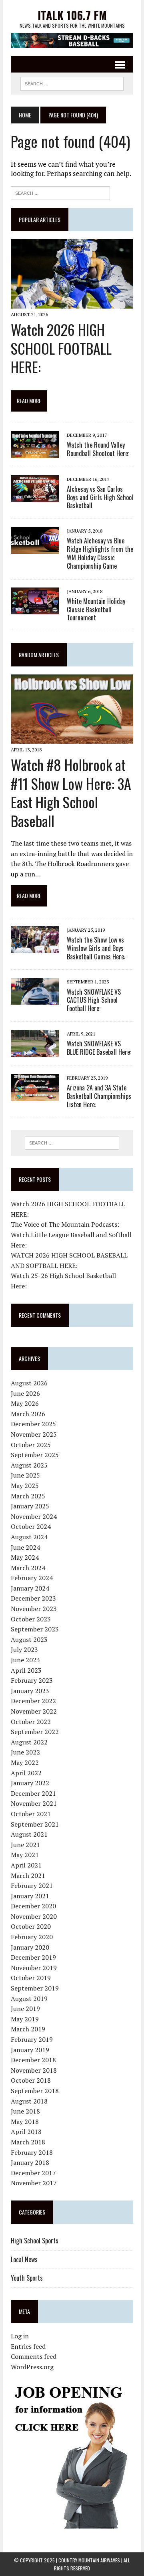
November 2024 (34, 1516)
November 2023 (34, 1609)
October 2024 (31, 1526)
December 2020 (33, 1906)
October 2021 (31, 1814)
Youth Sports (27, 2278)
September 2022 (35, 1732)
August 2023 (29, 1639)
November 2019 (34, 1968)
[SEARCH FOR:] (72, 83)
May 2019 (25, 2019)
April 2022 (26, 1773)
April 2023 (26, 1670)
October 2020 (31, 1926)
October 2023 (31, 1619)
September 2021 (35, 1824)
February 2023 (32, 1680)
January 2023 (30, 1691)
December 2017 (33, 2173)
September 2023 (35, 1629)
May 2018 (25, 2122)
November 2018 (34, 2070)
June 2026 (25, 1393)
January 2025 (30, 1506)
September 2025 (35, 1455)
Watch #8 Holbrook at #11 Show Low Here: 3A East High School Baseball (71, 792)
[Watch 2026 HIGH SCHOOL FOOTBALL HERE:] (72, 303)
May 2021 (25, 1855)
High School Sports (35, 2241)
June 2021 (25, 1845)
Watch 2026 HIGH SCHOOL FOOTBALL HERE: (61, 348)
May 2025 (25, 1486)
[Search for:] (60, 192)
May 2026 (25, 1403)
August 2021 (29, 1834)
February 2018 (32, 2152)
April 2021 (26, 1865)
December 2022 (33, 1701)
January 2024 (30, 1588)
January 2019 (30, 2050)
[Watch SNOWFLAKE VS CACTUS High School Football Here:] (35, 999)
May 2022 (25, 1762)
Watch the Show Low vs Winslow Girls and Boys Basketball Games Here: (96, 948)
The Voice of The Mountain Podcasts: (65, 1224)
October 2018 (31, 2080)
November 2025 (34, 1434)
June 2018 (25, 2111)
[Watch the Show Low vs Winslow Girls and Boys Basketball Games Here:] (35, 947)
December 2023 (33, 1598)
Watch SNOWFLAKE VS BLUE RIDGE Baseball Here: (99, 1048)
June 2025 (25, 1475)
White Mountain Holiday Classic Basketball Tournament (96, 610)
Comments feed (34, 2356)
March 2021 (28, 1875)
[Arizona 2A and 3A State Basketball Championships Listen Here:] (35, 1095)
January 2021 (30, 1896)
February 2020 (32, 1937)
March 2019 (28, 2029)
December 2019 (33, 1957)
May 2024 (25, 1557)
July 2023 (24, 1649)
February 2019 (32, 2039)
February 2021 (32, 1886)
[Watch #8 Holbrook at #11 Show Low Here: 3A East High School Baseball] (72, 738)
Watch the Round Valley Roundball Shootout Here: (98, 449)
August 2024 (29, 1537)
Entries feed (28, 2346)
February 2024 (32, 1578)
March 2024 (28, 1568)
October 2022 (31, 1722)
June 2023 (25, 1660)
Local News (24, 2259)
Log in (20, 2336)
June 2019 (25, 2009)
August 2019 (29, 1999)
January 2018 (30, 2162)
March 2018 (28, 2142)
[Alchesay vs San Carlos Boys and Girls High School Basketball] (35, 497)
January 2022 (30, 1783)
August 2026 (29, 1383)
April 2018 (26, 2132)
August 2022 (29, 1742)
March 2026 (28, 1414)
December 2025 (33, 1424)
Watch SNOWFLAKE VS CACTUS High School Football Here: (94, 1000)
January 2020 (30, 1947)
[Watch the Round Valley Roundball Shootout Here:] (35, 452)
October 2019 (31, 1978)
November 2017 (34, 2183)
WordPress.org (32, 2367)
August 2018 (29, 2101)
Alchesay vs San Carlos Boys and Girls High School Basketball (100, 497)
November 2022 (34, 1711)
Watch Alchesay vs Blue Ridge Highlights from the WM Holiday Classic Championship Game (100, 553)
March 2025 (28, 1496)
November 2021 (34, 1803)
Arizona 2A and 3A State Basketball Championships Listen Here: (99, 1096)
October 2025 (31, 1445)
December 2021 (33, 1793)
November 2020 (34, 1916)
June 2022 (25, 1752)
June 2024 (25, 1547)
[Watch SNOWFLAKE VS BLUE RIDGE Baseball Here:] (35, 1051)
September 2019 (35, 1988)
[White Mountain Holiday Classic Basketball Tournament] (35, 609)
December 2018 (33, 2060)
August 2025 (29, 1465)
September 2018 (35, 2091)
